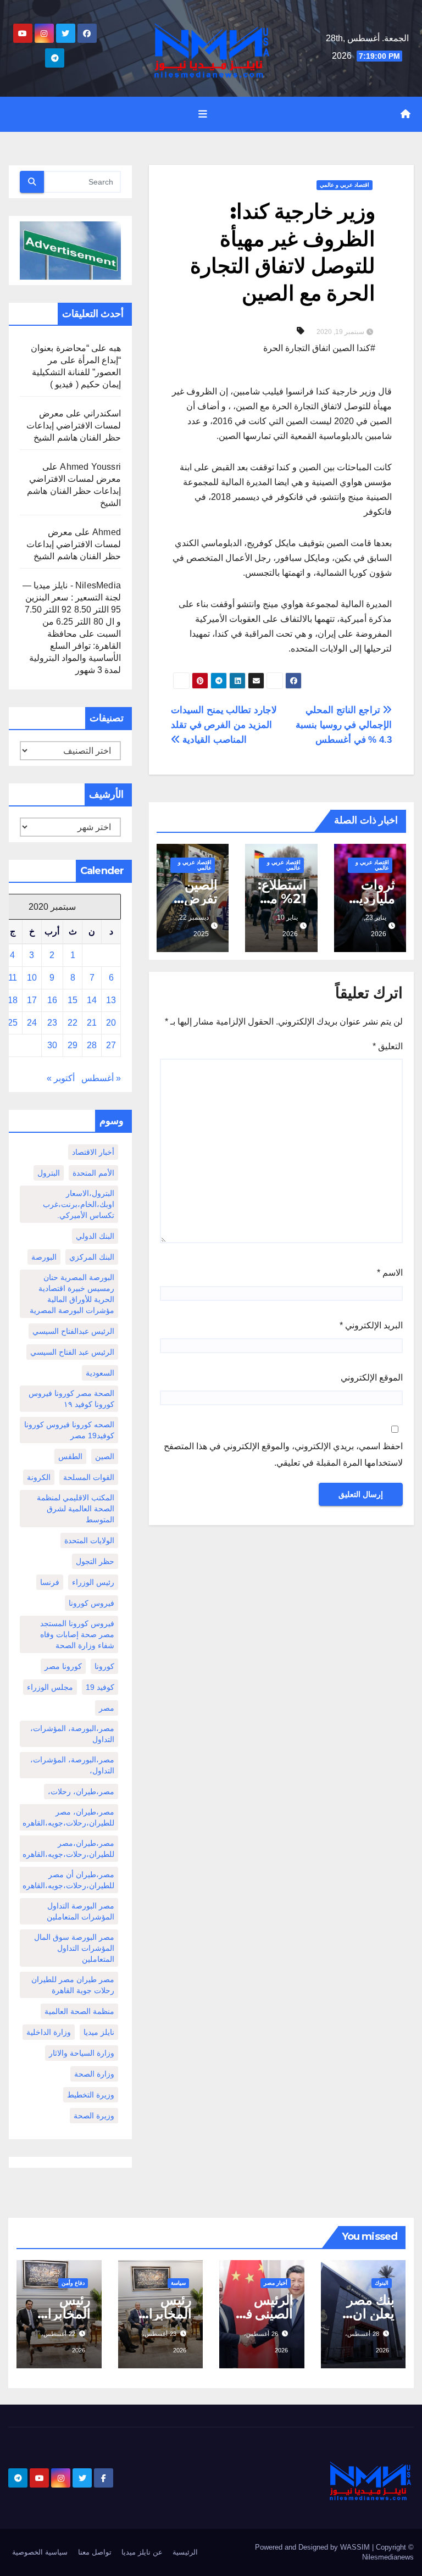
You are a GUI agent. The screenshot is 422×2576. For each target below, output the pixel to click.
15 (73, 1000)
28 (92, 1045)
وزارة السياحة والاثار (82, 2053)
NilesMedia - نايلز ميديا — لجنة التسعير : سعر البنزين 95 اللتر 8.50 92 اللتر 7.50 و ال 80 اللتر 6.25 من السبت (72, 610)
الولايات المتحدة (89, 1540)
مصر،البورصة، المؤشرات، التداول (72, 1734)
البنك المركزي (92, 1257)
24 (32, 1023)
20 (111, 1023)
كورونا (104, 1666)
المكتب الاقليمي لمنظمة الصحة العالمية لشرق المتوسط (76, 1509)
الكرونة (39, 1477)
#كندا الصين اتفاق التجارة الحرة (319, 348)
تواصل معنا (95, 2552)
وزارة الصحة (94, 2074)
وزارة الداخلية (49, 2032)
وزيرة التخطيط (91, 2095)
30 (52, 1045)
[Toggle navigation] (203, 114)
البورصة (44, 1257)
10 (32, 978)
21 (92, 1023)
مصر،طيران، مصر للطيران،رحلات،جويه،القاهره (68, 1817)
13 (111, 1000)
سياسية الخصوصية (40, 2552)
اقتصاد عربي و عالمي (345, 185)
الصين (105, 1456)
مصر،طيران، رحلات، (81, 1791)
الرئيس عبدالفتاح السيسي (73, 1331)
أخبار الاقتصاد (93, 1152)
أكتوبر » (61, 1078)
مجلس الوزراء (50, 1687)
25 (13, 1023)
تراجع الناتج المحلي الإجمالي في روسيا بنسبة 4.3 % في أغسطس (344, 725)
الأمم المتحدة (93, 1173)
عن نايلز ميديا (142, 2552)
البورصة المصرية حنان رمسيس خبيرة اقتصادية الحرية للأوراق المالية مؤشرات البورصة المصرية (72, 1294)
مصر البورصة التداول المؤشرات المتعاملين (80, 1911)
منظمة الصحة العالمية (79, 2011)
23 (52, 1023)
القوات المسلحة (89, 1477)
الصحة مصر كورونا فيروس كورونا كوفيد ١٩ (71, 1399)
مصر (107, 1708)
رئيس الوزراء (93, 1582)
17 (32, 1000)
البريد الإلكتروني (371, 1325)
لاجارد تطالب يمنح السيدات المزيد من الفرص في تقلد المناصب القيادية (224, 725)
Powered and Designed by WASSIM (313, 2547)
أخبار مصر (276, 2283)
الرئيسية (185, 2552)
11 (13, 978)
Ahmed (107, 532)
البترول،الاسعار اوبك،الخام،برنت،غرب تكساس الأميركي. (79, 1204)
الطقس (70, 1456)
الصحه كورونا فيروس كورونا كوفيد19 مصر (69, 1430)
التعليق (388, 1046)
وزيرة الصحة (94, 2116)
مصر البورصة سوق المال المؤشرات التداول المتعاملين (74, 1948)
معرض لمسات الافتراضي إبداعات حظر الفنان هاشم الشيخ (74, 425)
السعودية (100, 1373)
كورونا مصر (63, 1666)
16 (52, 1000)
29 (73, 1045)
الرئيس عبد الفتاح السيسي (72, 1352)
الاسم (390, 1273)
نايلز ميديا (99, 2032)
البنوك (382, 2283)
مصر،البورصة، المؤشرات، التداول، (72, 1765)
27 (111, 1045)
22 (73, 1023)
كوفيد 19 (100, 1687)
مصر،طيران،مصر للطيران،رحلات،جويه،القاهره (68, 1849)
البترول (49, 1173)
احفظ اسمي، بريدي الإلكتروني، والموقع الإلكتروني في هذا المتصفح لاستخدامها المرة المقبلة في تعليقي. (283, 1454)
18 (13, 1000)
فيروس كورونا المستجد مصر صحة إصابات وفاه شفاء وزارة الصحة (77, 1634)
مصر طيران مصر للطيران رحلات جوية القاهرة (73, 1985)
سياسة (178, 2283)
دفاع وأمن (73, 2283)
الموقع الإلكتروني (372, 1378)
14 (92, 1000)
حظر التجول (95, 1561)
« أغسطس (101, 1078)
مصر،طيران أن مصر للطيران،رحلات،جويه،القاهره (68, 1880)
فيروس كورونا (91, 1603)
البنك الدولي (95, 1236)
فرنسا (50, 1582)
